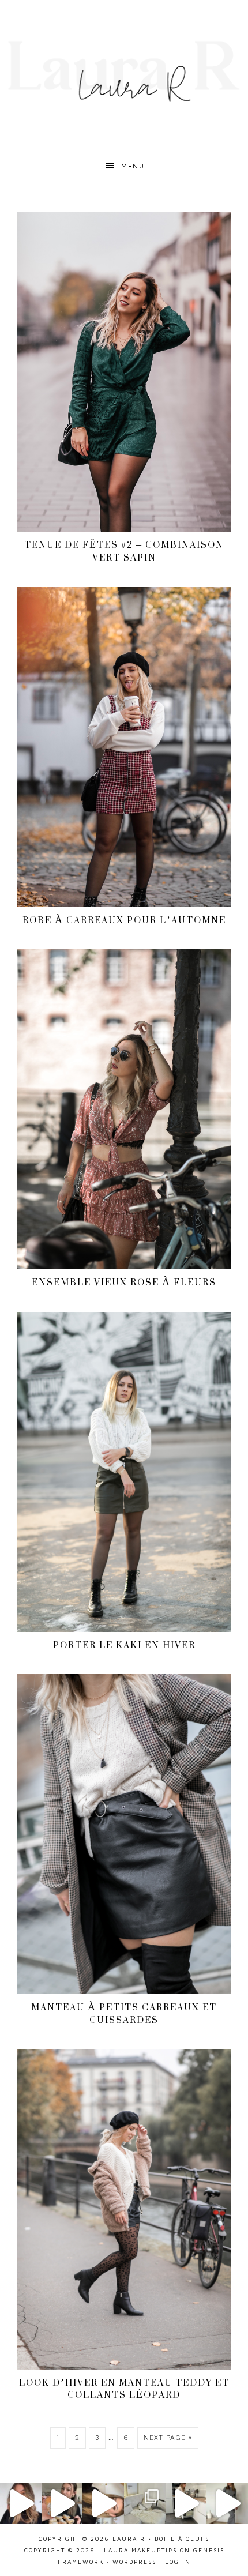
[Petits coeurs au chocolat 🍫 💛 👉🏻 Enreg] (62, 2503)
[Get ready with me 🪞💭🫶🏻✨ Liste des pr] (103, 2503)
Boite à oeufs (182, 2539)
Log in (178, 2562)
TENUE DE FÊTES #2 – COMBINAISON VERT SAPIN (124, 551)
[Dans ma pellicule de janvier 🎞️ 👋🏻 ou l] (145, 2503)
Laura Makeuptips (140, 2550)
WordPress (134, 2562)
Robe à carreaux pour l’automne (124, 920)
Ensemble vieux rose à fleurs (124, 1282)
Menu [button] (133, 166)
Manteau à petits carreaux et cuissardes (124, 2013)
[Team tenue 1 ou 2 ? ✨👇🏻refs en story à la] (227, 2503)
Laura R (124, 72)
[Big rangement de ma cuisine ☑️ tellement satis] (186, 2503)
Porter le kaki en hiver (124, 1645)
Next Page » (168, 2438)
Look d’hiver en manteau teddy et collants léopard (124, 2389)
